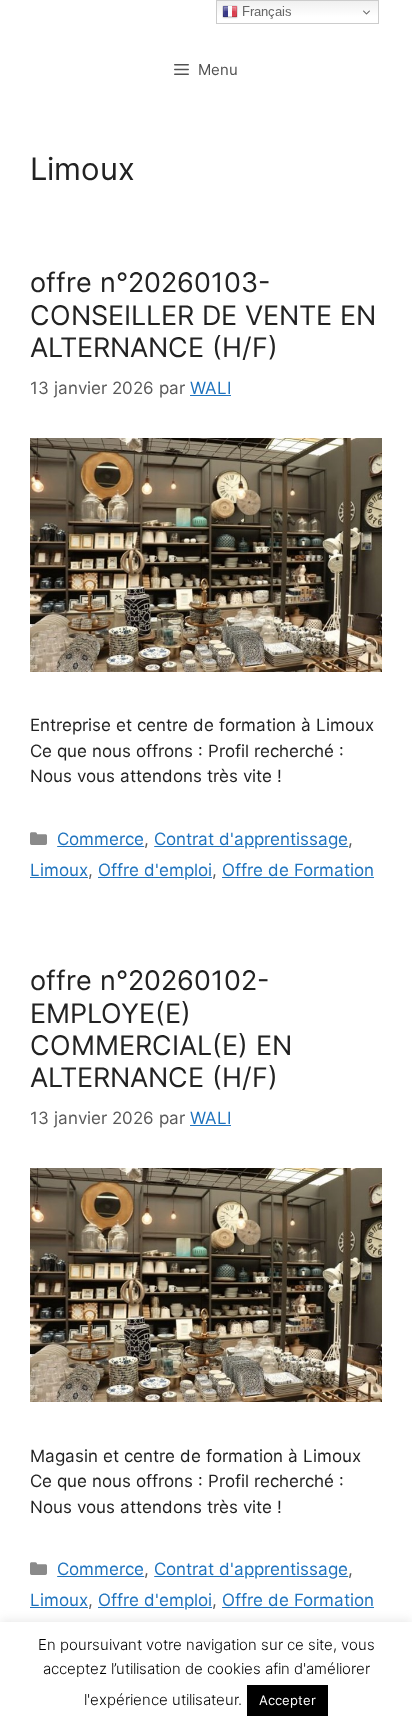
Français (265, 11)
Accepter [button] (287, 1700)
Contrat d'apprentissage (251, 839)
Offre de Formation (298, 870)
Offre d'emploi (155, 870)
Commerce (100, 839)
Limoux (59, 870)
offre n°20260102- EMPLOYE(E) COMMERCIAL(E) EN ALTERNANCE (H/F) (161, 1029)
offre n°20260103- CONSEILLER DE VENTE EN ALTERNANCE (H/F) (203, 315)
